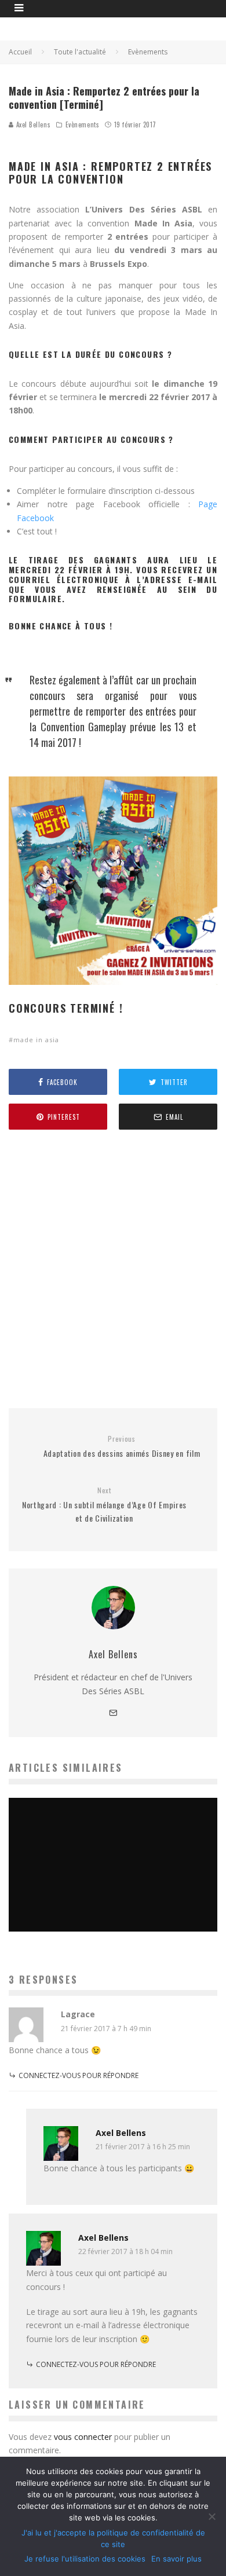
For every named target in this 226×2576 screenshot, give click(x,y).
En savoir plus (176, 2559)
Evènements (83, 124)
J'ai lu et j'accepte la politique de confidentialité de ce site (113, 2538)
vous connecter (83, 2437)
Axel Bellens (32, 124)
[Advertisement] (113, 1269)
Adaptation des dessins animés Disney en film (122, 1447)
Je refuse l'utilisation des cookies (85, 2559)
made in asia (36, 1040)
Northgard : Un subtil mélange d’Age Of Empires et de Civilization (104, 1505)
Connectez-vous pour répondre (79, 2075)
